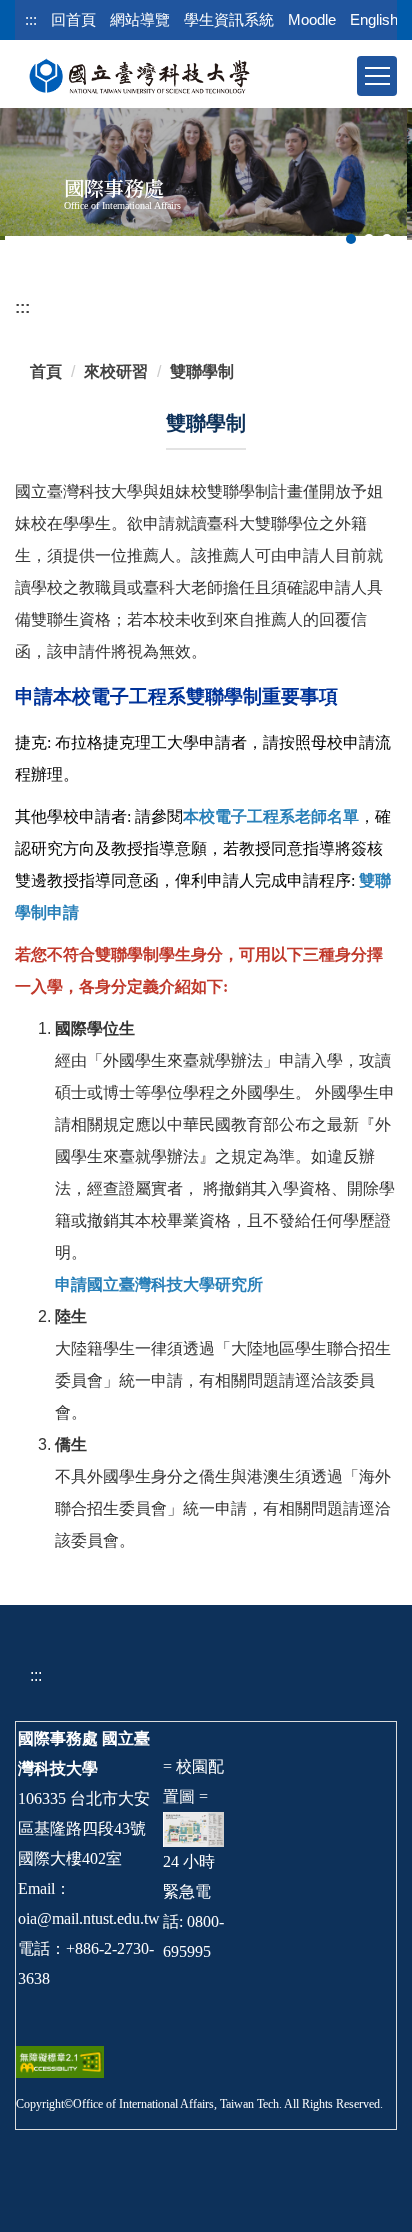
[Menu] (377, 76)
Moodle (312, 19)
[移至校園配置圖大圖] (193, 1827)
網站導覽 (140, 19)
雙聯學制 (202, 371)
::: (31, 19)
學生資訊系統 (229, 19)
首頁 (46, 371)
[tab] (351, 239)
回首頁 (73, 19)
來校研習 (116, 371)
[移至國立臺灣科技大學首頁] (139, 74)
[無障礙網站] (60, 2060)
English (374, 19)
